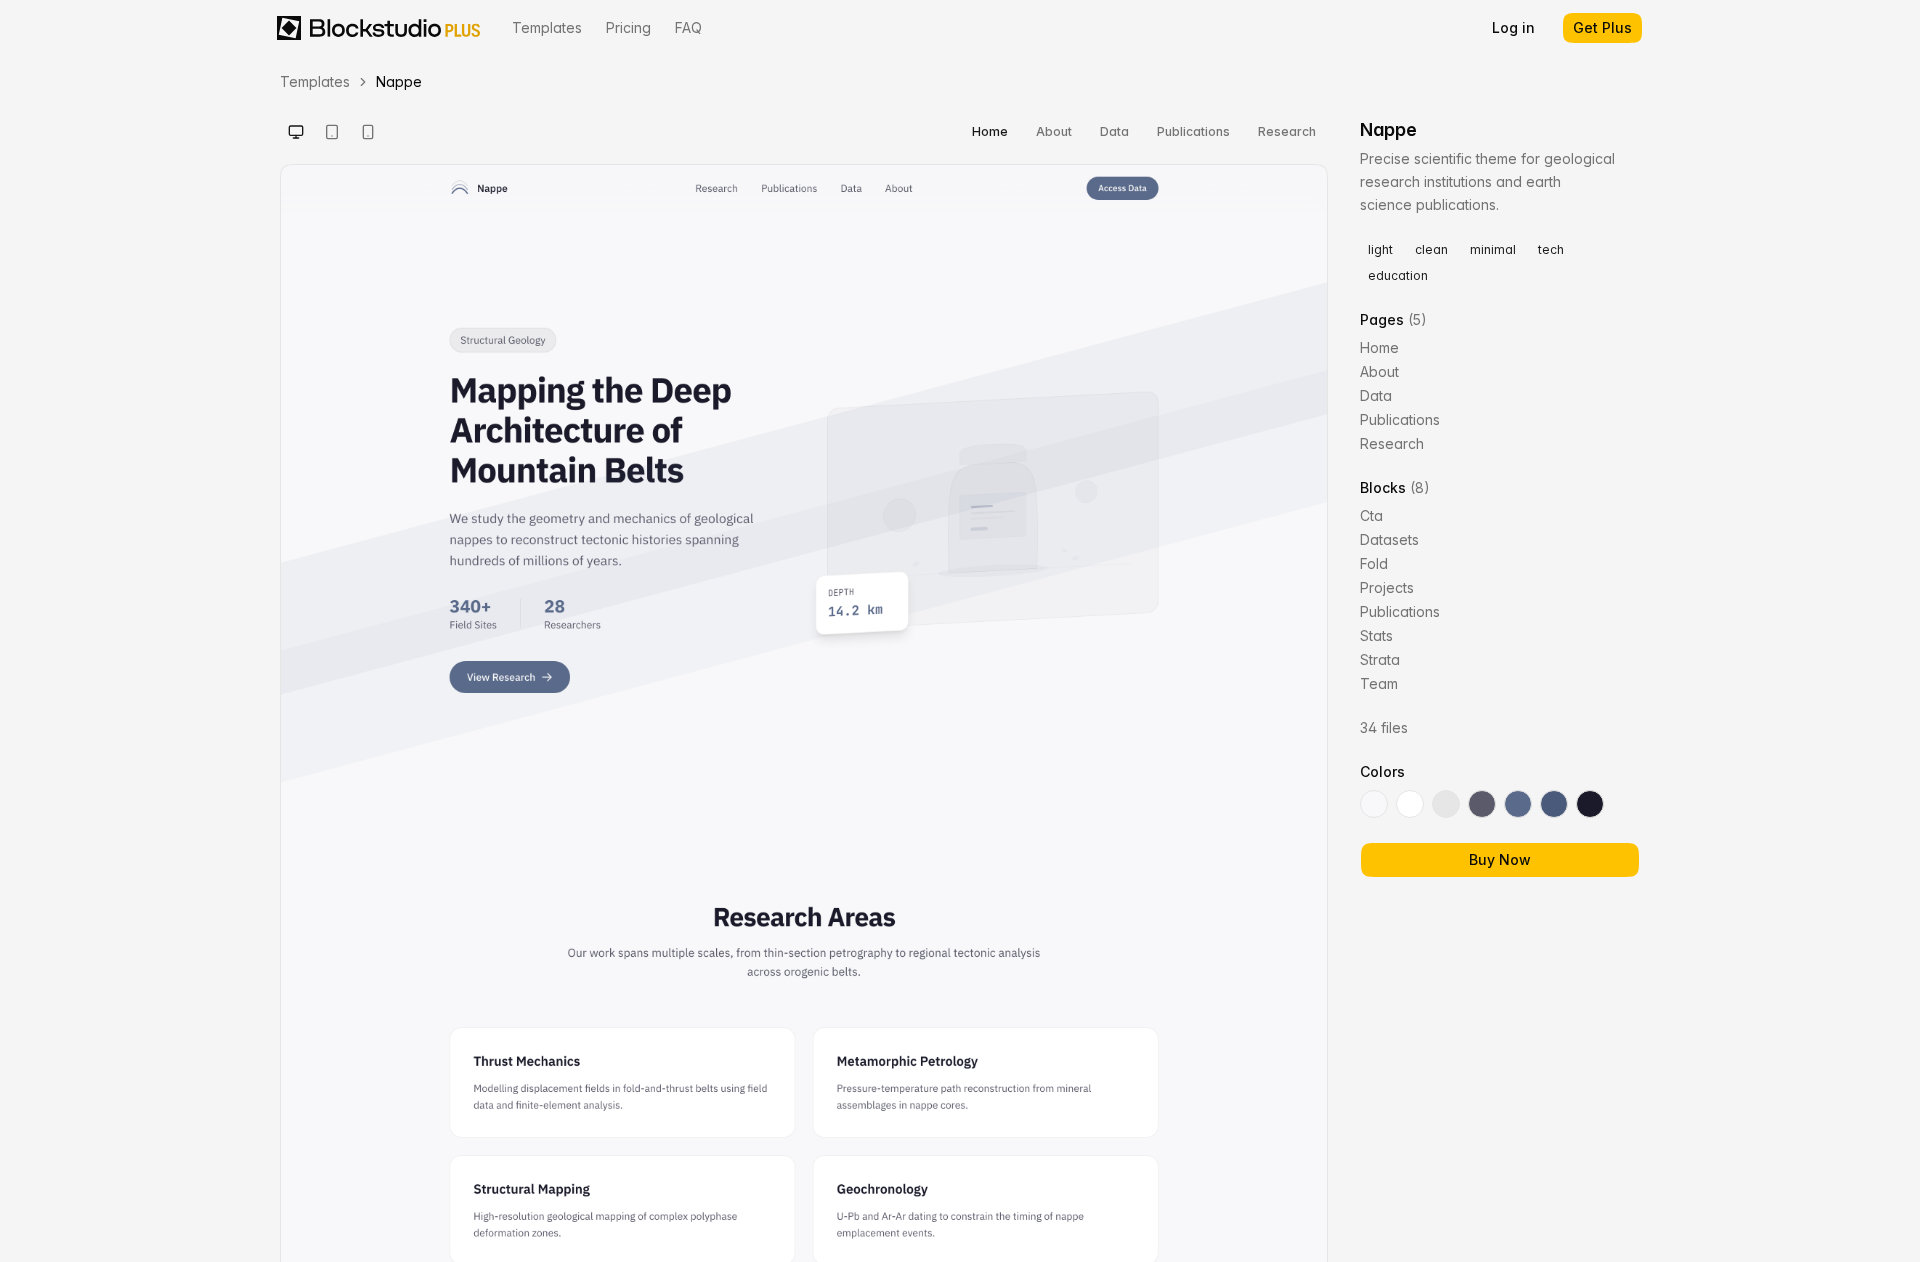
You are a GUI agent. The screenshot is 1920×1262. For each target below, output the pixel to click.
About (1054, 131)
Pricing (628, 27)
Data (1114, 131)
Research (1287, 131)
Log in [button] (1513, 27)
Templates (547, 27)
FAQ (688, 27)
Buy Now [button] (1500, 859)
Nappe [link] (399, 81)
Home (990, 131)
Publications (1193, 131)
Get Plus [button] (1602, 27)
